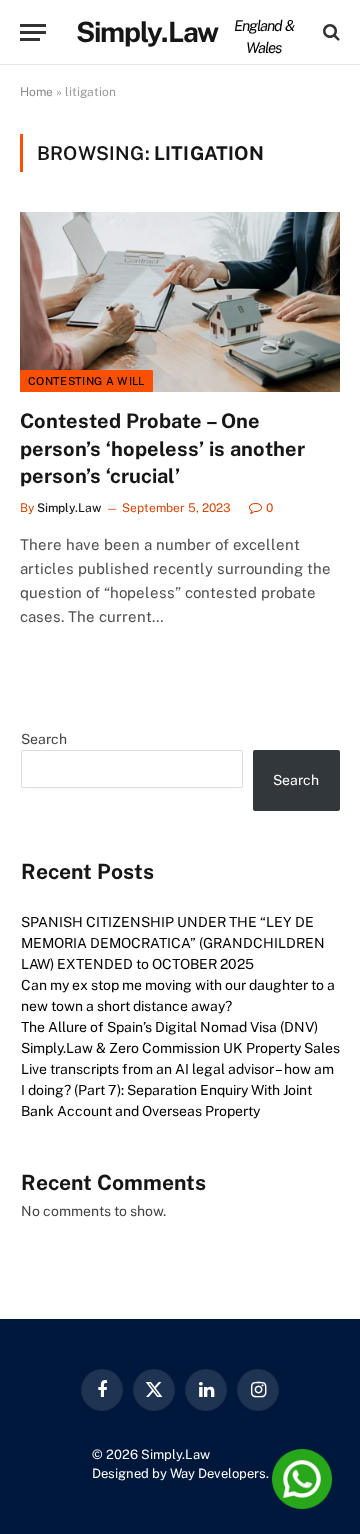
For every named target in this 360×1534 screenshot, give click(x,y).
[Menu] (33, 32)
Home (36, 92)
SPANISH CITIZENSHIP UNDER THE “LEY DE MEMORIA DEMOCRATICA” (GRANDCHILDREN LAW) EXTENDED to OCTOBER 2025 (173, 943)
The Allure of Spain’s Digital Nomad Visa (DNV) (169, 1027)
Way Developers (218, 1473)
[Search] (329, 32)
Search (44, 739)
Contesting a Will (86, 381)
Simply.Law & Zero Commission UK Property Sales (180, 1048)
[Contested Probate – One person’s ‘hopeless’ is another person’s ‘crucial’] (180, 302)
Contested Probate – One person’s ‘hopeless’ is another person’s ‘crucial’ (162, 448)
